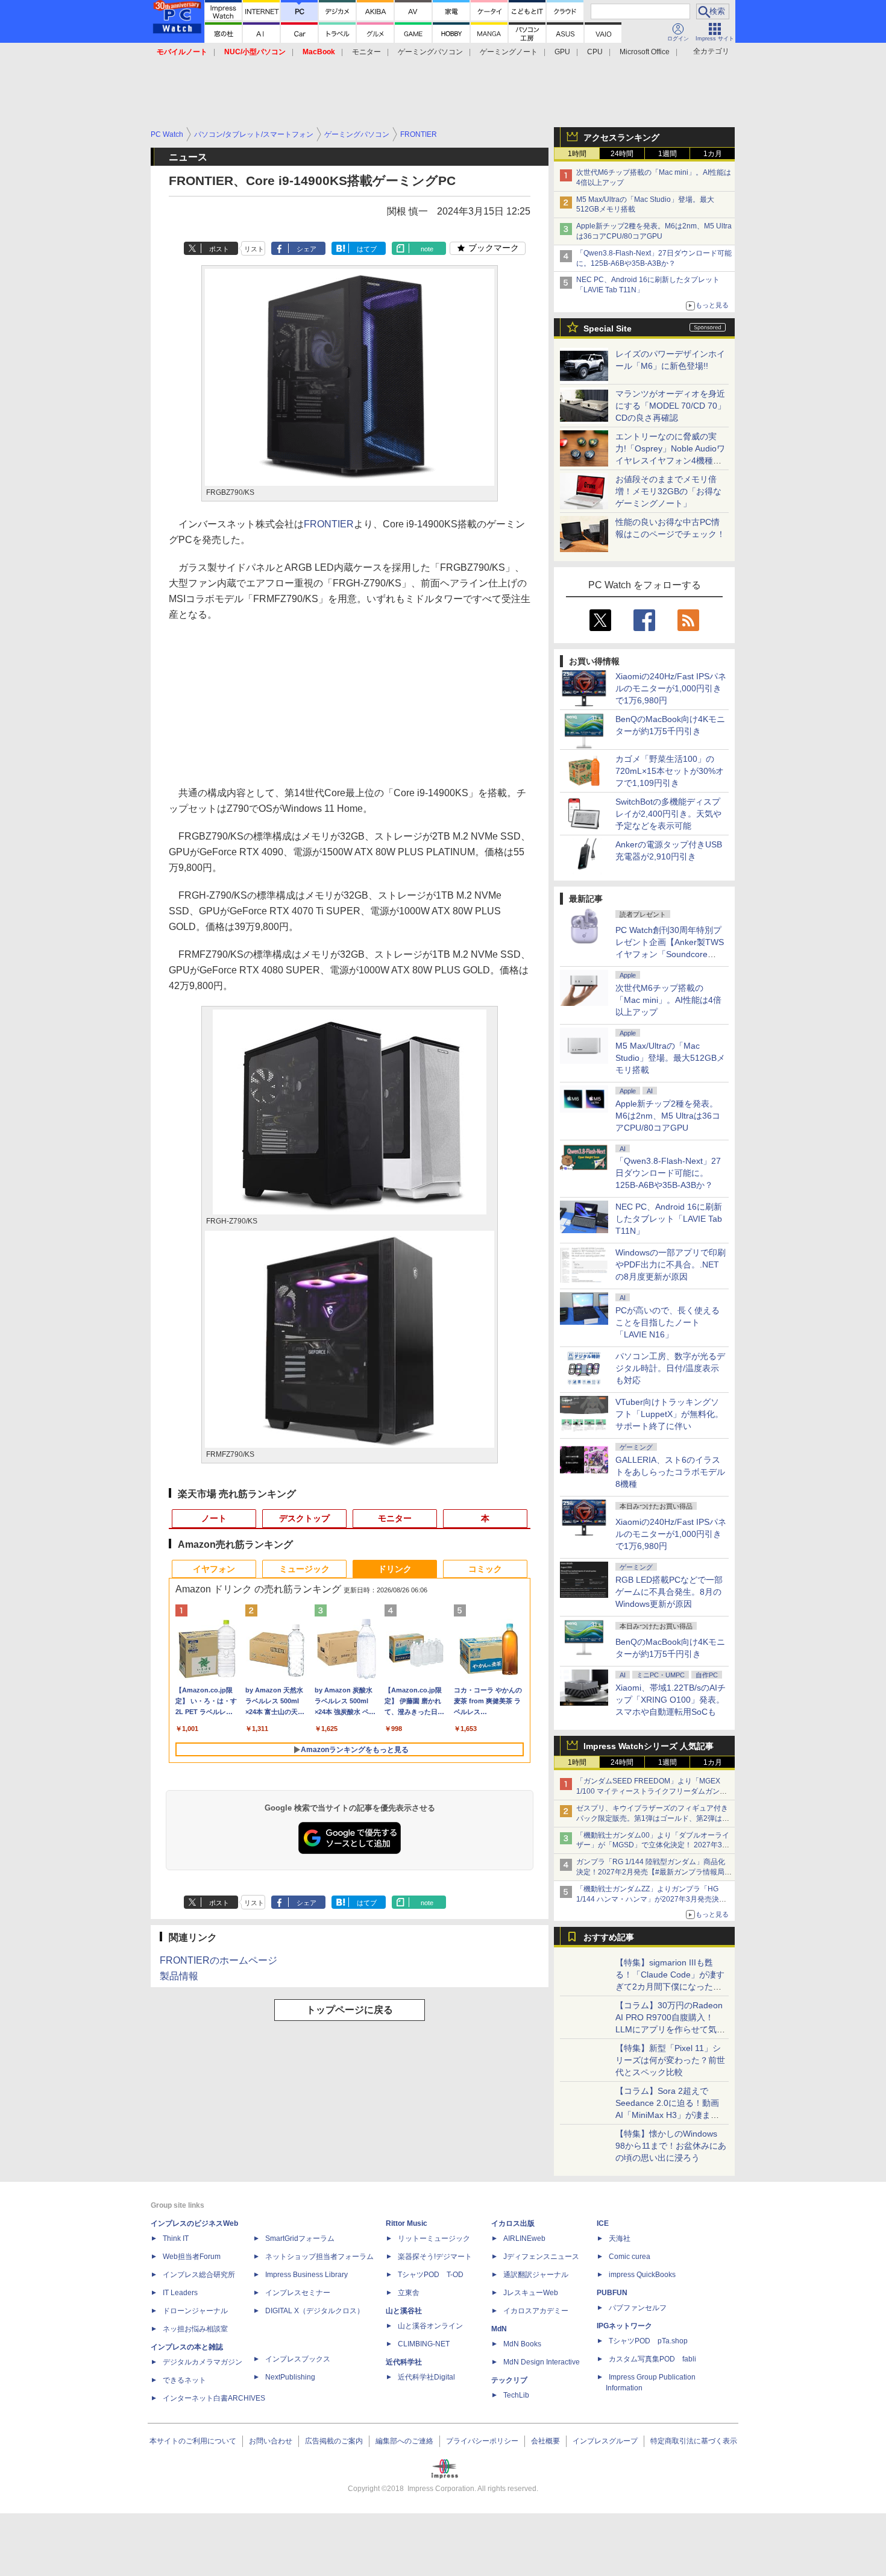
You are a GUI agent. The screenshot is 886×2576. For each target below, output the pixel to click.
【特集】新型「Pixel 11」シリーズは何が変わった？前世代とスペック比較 (670, 2060)
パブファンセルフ (638, 2308)
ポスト (219, 249)
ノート (214, 1518)
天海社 (620, 2238)
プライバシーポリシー (482, 2441)
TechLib (516, 2395)
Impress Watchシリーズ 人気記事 (649, 1746)
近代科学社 (404, 2362)
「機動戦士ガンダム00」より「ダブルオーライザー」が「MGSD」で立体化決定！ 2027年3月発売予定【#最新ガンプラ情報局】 (653, 1846)
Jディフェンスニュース (541, 2257)
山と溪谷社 (404, 2311)
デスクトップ (304, 1518)
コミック (485, 1569)
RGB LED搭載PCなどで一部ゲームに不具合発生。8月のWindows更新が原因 (669, 1592)
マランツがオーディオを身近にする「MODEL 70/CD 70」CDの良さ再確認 (671, 406)
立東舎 (409, 2293)
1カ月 (713, 154)
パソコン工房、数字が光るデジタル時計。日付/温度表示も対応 (670, 1368)
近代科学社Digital (426, 2377)
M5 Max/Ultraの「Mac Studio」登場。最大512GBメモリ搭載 (670, 1058)
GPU (562, 52)
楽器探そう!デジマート (435, 2257)
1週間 (668, 154)
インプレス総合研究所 (199, 2275)
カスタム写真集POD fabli (652, 2359)
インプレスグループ (605, 2441)
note (427, 249)
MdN (499, 2329)
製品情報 (179, 1976)
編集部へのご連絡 (404, 2441)
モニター (366, 52)
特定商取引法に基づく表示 (694, 2441)
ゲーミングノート (509, 52)
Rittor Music (407, 2223)
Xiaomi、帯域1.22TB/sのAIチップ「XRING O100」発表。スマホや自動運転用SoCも (671, 1700)
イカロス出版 (513, 2223)
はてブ (367, 249)
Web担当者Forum (192, 2257)
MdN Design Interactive (542, 2362)
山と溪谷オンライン (430, 2326)
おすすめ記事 (609, 1937)
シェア (306, 249)
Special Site (608, 328)
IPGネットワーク (624, 2326)
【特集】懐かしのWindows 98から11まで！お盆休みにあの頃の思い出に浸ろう (671, 2146)
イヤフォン (214, 1569)
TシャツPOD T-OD (431, 2275)
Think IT (176, 2238)
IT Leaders (180, 2293)
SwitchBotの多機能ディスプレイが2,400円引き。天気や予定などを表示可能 (668, 814)
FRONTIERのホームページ (218, 1960)
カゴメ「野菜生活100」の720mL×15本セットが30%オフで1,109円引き (670, 771)
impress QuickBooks (642, 2275)
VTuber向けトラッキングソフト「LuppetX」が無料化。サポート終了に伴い (669, 1414)
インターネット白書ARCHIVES (214, 2398)
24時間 (622, 154)
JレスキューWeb (531, 2293)
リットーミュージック (434, 2238)
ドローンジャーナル (195, 2311)
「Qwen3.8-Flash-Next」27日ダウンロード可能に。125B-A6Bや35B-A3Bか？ (668, 1173)
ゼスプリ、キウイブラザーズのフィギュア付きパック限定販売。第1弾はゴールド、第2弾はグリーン (653, 1818)
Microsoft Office (645, 52)
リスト (254, 249)
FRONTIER (329, 524)
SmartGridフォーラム (300, 2238)
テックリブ (509, 2380)
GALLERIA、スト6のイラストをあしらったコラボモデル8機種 (670, 1472)
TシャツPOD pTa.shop (648, 2341)
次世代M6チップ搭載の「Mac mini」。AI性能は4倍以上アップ (668, 1000)
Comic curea (630, 2257)
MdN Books (522, 2344)
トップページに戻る (350, 2010)
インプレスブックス (298, 2359)
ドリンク (395, 1569)
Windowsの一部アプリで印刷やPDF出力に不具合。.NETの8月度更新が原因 (671, 1264)
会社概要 (545, 2441)
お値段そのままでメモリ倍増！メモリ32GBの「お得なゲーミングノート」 (668, 491)
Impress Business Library (306, 2275)
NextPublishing (290, 2377)
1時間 (577, 154)
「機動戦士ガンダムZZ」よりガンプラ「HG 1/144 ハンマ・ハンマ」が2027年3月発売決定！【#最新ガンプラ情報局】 (648, 1899)
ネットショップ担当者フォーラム (319, 2257)
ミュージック (304, 1569)
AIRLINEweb (524, 2238)
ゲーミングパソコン (430, 52)
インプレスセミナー (298, 2293)
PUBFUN (612, 2293)
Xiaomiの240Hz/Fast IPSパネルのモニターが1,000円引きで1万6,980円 (671, 688)
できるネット (184, 2380)
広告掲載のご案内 (334, 2441)
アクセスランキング (621, 137)
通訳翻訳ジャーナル (536, 2275)
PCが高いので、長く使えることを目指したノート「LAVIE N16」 (668, 1322)
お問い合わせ (271, 2441)
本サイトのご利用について (193, 2441)
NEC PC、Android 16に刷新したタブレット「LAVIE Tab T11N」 (669, 1219)
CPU (595, 52)
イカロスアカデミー (536, 2311)
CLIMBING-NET (424, 2344)
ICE (603, 2223)
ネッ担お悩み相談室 (195, 2329)
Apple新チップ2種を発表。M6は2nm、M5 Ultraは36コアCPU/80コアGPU (668, 1116)
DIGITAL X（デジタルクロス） (315, 2311)
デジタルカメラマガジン (203, 2362)
